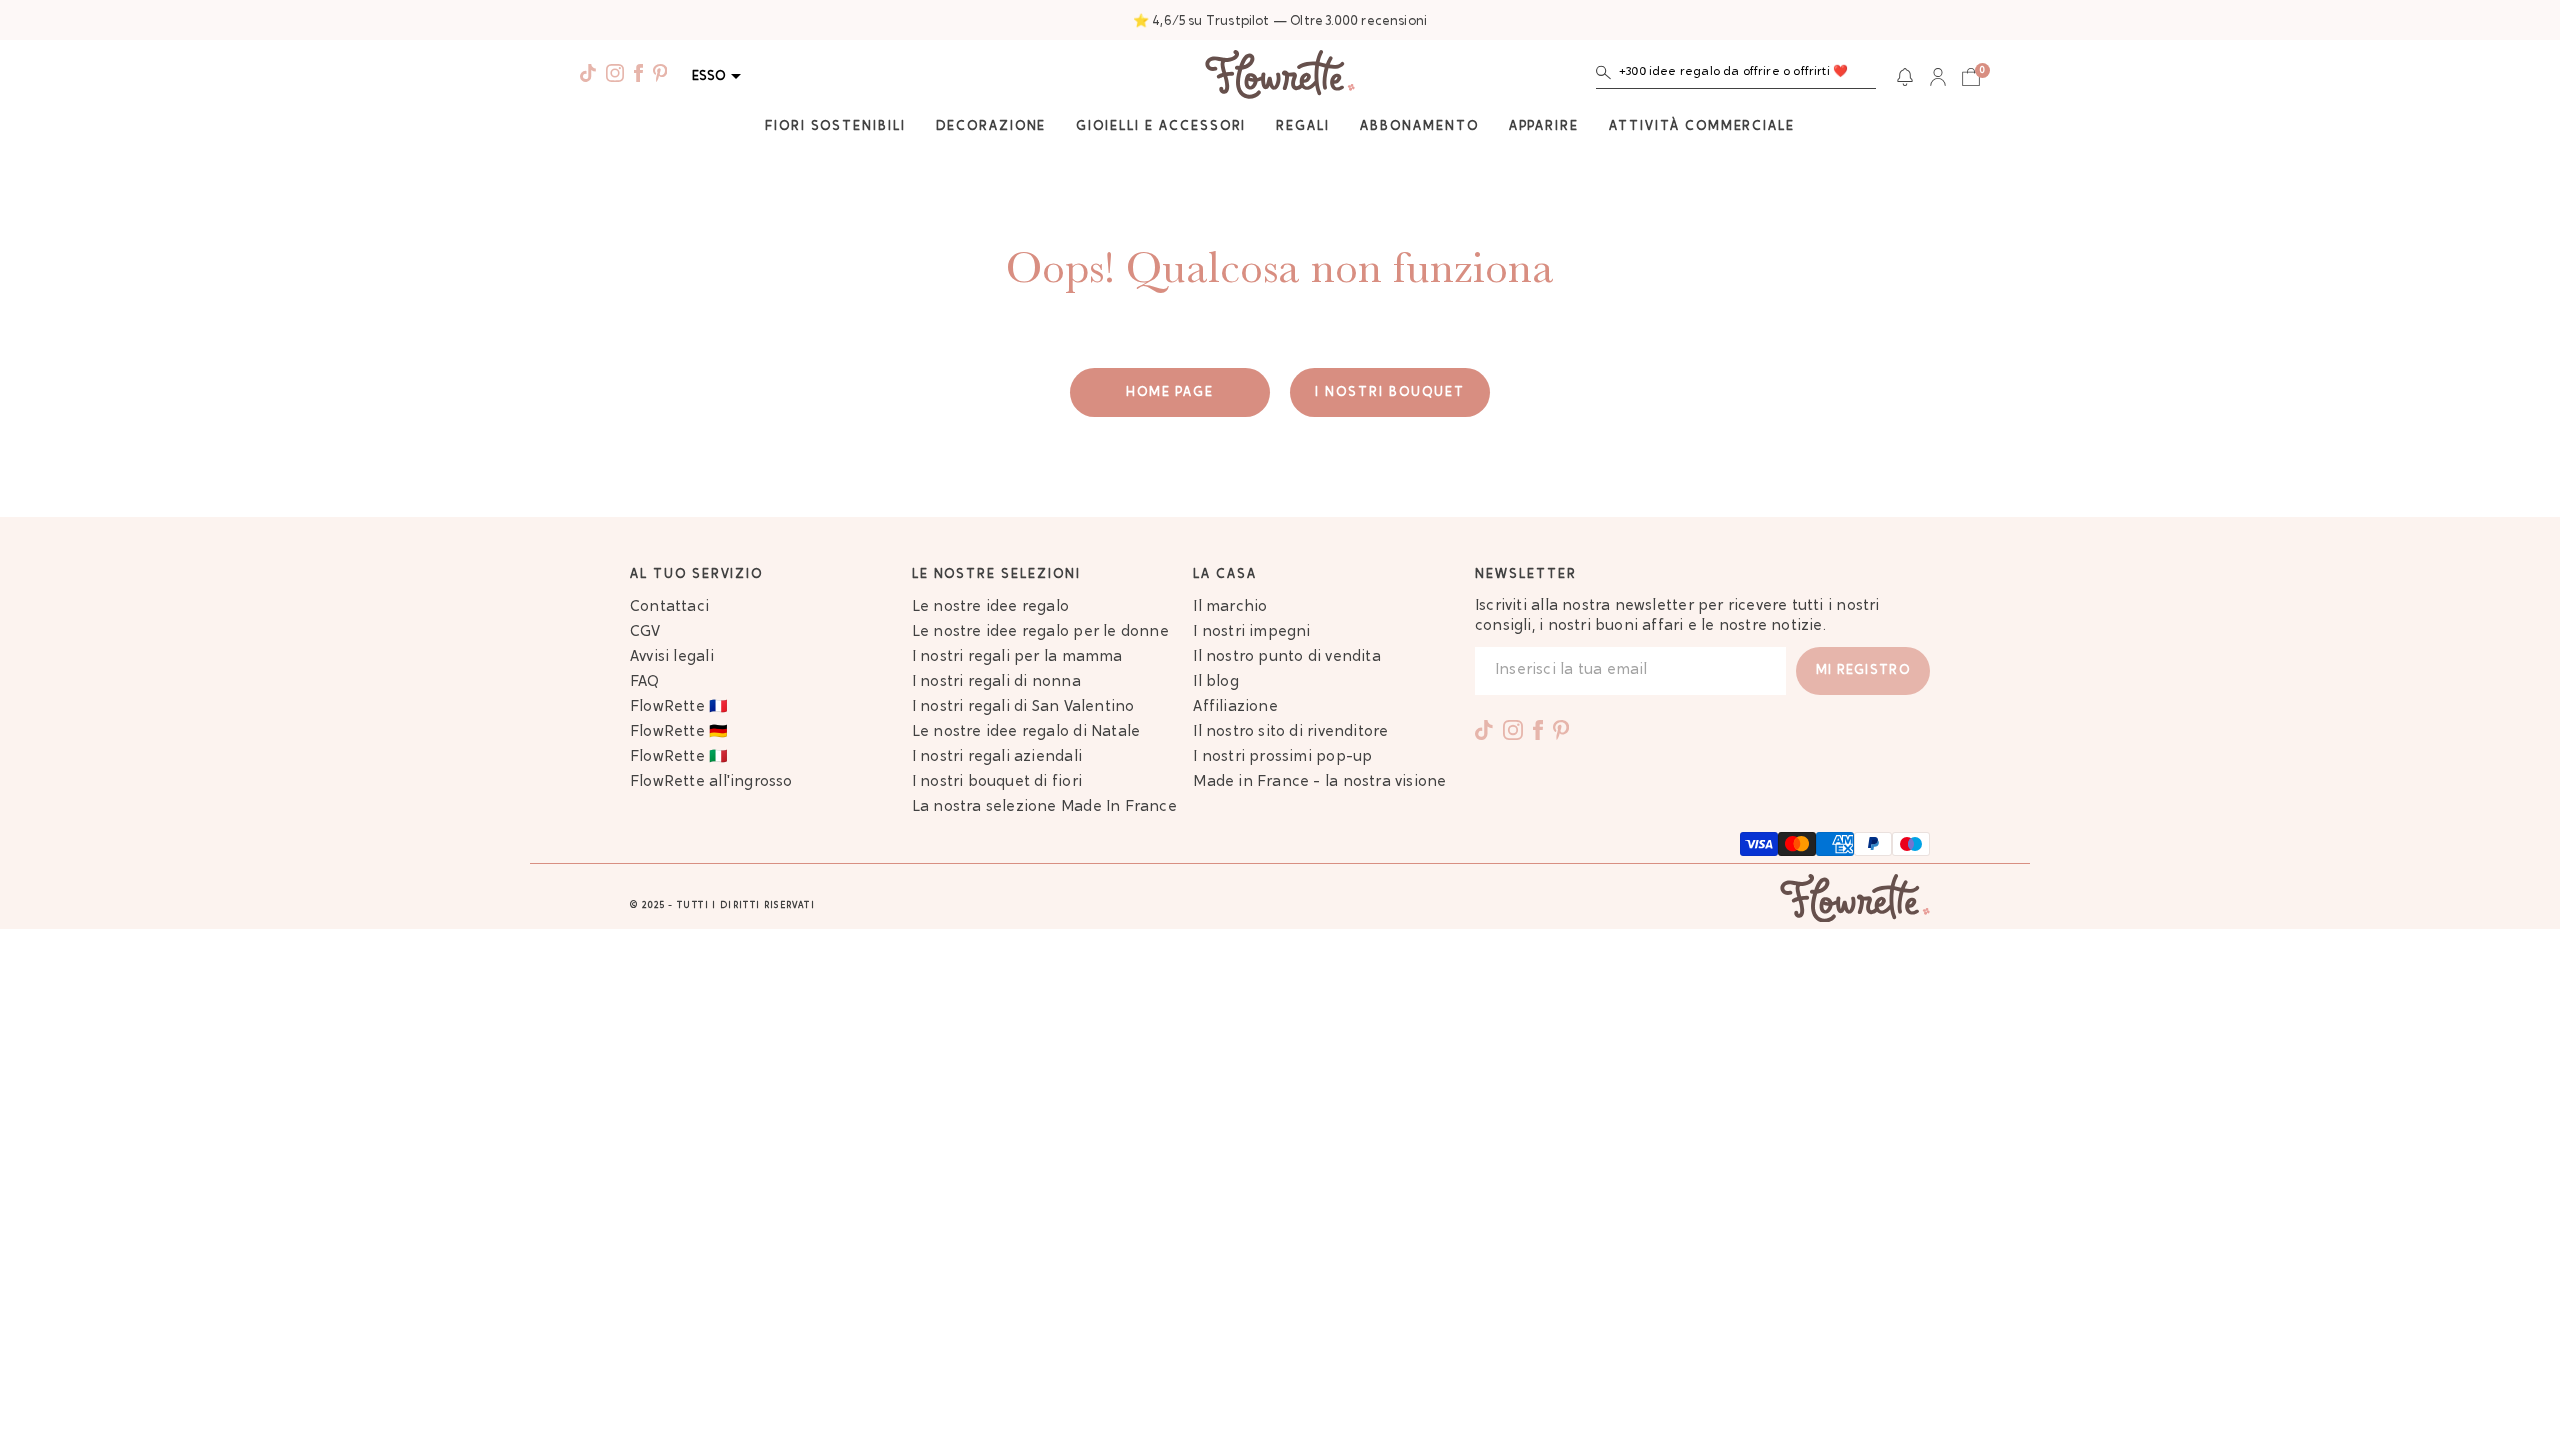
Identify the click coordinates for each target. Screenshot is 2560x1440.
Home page (1170, 392)
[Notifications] (1905, 77)
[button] (1736, 76)
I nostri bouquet (1389, 392)
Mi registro (1863, 670)
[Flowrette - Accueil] (1280, 77)
